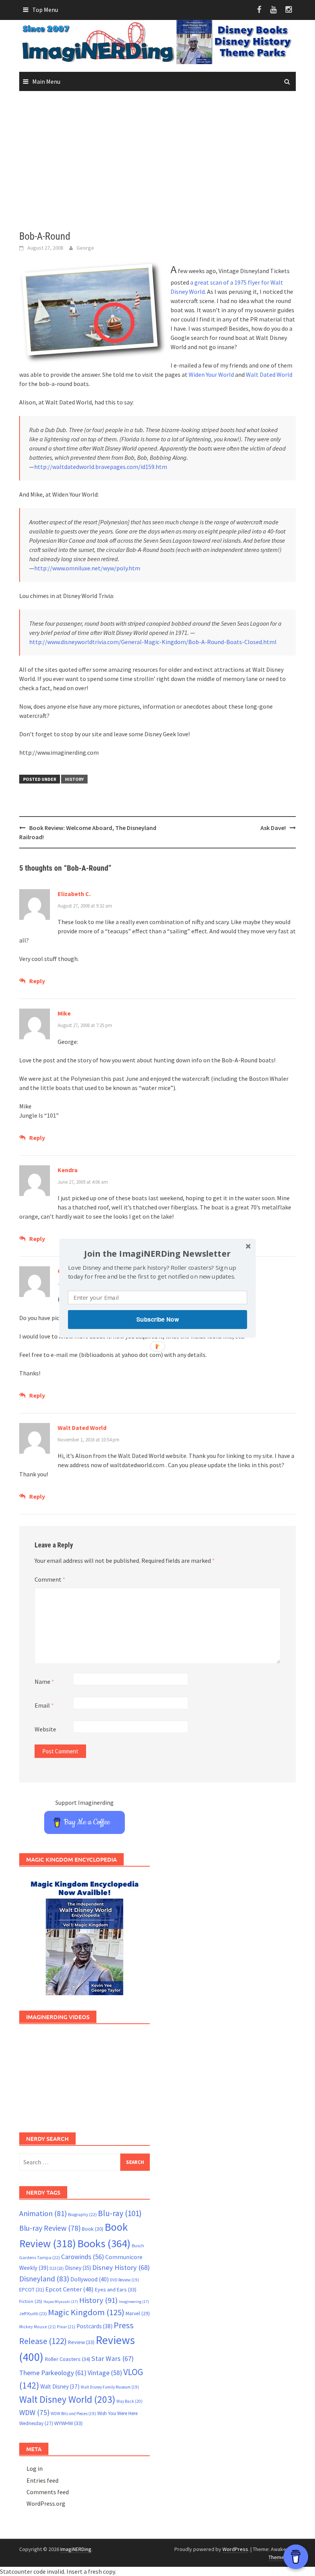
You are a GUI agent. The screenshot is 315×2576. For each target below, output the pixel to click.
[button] (157, 1253)
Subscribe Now (157, 1319)
